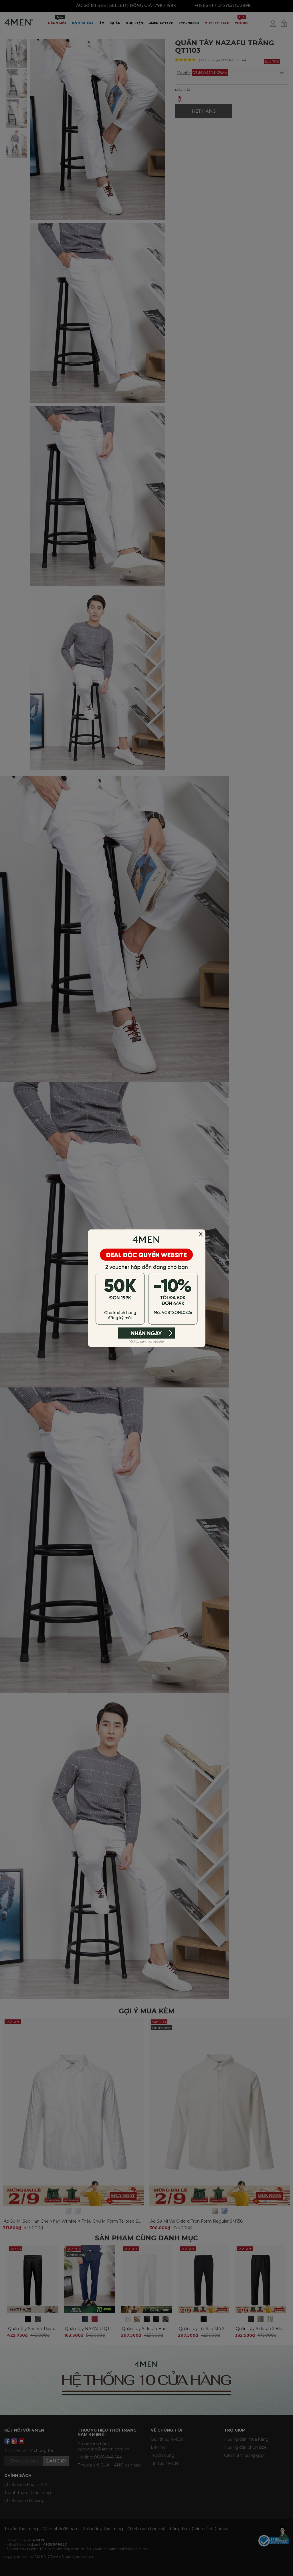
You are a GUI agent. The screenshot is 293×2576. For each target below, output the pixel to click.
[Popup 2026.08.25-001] (146, 1288)
